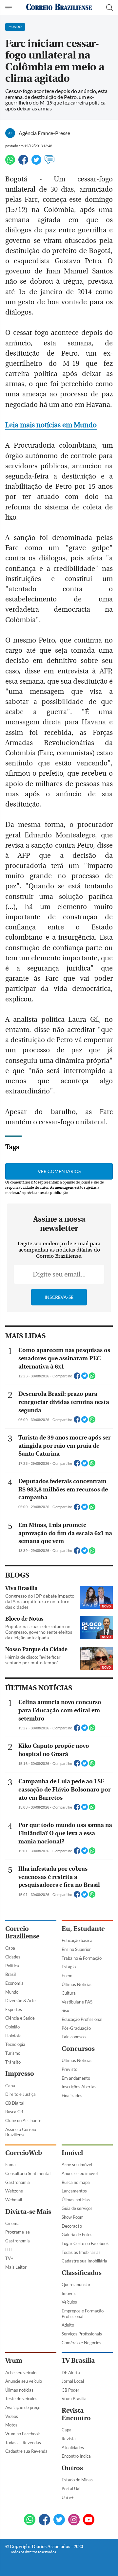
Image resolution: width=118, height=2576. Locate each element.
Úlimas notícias (76, 2200)
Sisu (65, 2010)
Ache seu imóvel (77, 2165)
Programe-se (18, 2232)
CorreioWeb (24, 2153)
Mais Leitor (16, 2267)
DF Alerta (71, 2373)
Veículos (69, 2302)
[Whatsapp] (10, 163)
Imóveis (69, 2293)
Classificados (82, 2273)
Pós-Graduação (76, 2028)
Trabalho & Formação (82, 1958)
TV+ (9, 2258)
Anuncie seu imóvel (80, 2173)
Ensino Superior (76, 1949)
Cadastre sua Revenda (26, 2451)
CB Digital (15, 2103)
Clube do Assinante (23, 2120)
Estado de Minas (77, 2480)
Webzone (14, 2191)
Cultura (69, 1993)
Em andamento (76, 2078)
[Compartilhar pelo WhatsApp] (92, 1378)
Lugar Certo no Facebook (85, 2243)
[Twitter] (36, 163)
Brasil (10, 1974)
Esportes (14, 2009)
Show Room (73, 2217)
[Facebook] (23, 163)
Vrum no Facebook (23, 2434)
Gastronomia (18, 2182)
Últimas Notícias (77, 1984)
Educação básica (77, 1940)
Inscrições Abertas (79, 2087)
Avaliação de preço (23, 2407)
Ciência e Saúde (20, 2018)
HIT (9, 2250)
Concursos (78, 2049)
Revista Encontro (76, 2414)
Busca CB (14, 2112)
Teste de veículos (21, 2399)
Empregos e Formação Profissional (83, 2314)
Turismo (13, 2053)
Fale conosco (74, 2037)
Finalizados (72, 2096)
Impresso (20, 2074)
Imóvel (72, 2153)
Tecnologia (15, 2044)
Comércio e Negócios (81, 2343)
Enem (67, 1976)
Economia (14, 1983)
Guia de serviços (77, 2208)
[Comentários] (49, 163)
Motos (11, 2425)
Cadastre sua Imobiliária (84, 2261)
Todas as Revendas (23, 2443)
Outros (72, 2468)
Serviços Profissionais (82, 2334)
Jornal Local (73, 2381)
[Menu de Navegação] (9, 8)
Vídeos (12, 2416)
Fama (10, 2165)
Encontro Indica (76, 2456)
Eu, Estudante (83, 1929)
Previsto (69, 2069)
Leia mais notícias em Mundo (51, 425)
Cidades (13, 1957)
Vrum (14, 2361)
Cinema (12, 2223)
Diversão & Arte (20, 2001)
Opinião (12, 2027)
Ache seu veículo (21, 2373)
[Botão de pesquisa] (109, 8)
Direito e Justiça (20, 2094)
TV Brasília (78, 2361)
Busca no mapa (76, 2182)
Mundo (12, 1992)
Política (12, 1966)
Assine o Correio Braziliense (21, 2132)
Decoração (72, 2226)
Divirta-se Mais (28, 2212)
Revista (69, 2439)
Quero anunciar (76, 2284)
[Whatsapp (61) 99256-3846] (30, 2520)
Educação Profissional (82, 2019)
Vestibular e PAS (77, 2002)
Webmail (14, 2200)
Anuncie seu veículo (24, 2381)
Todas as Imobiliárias (81, 2252)
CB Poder (70, 2390)
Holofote (13, 2036)
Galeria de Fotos (77, 2235)
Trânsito (13, 2062)
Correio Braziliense (22, 1932)
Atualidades (73, 2447)
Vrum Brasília (74, 2399)
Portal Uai (71, 2489)
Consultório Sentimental (28, 2173)
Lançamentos (74, 2191)
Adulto (68, 2325)
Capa (10, 1948)
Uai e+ (68, 2497)
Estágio (69, 1967)
